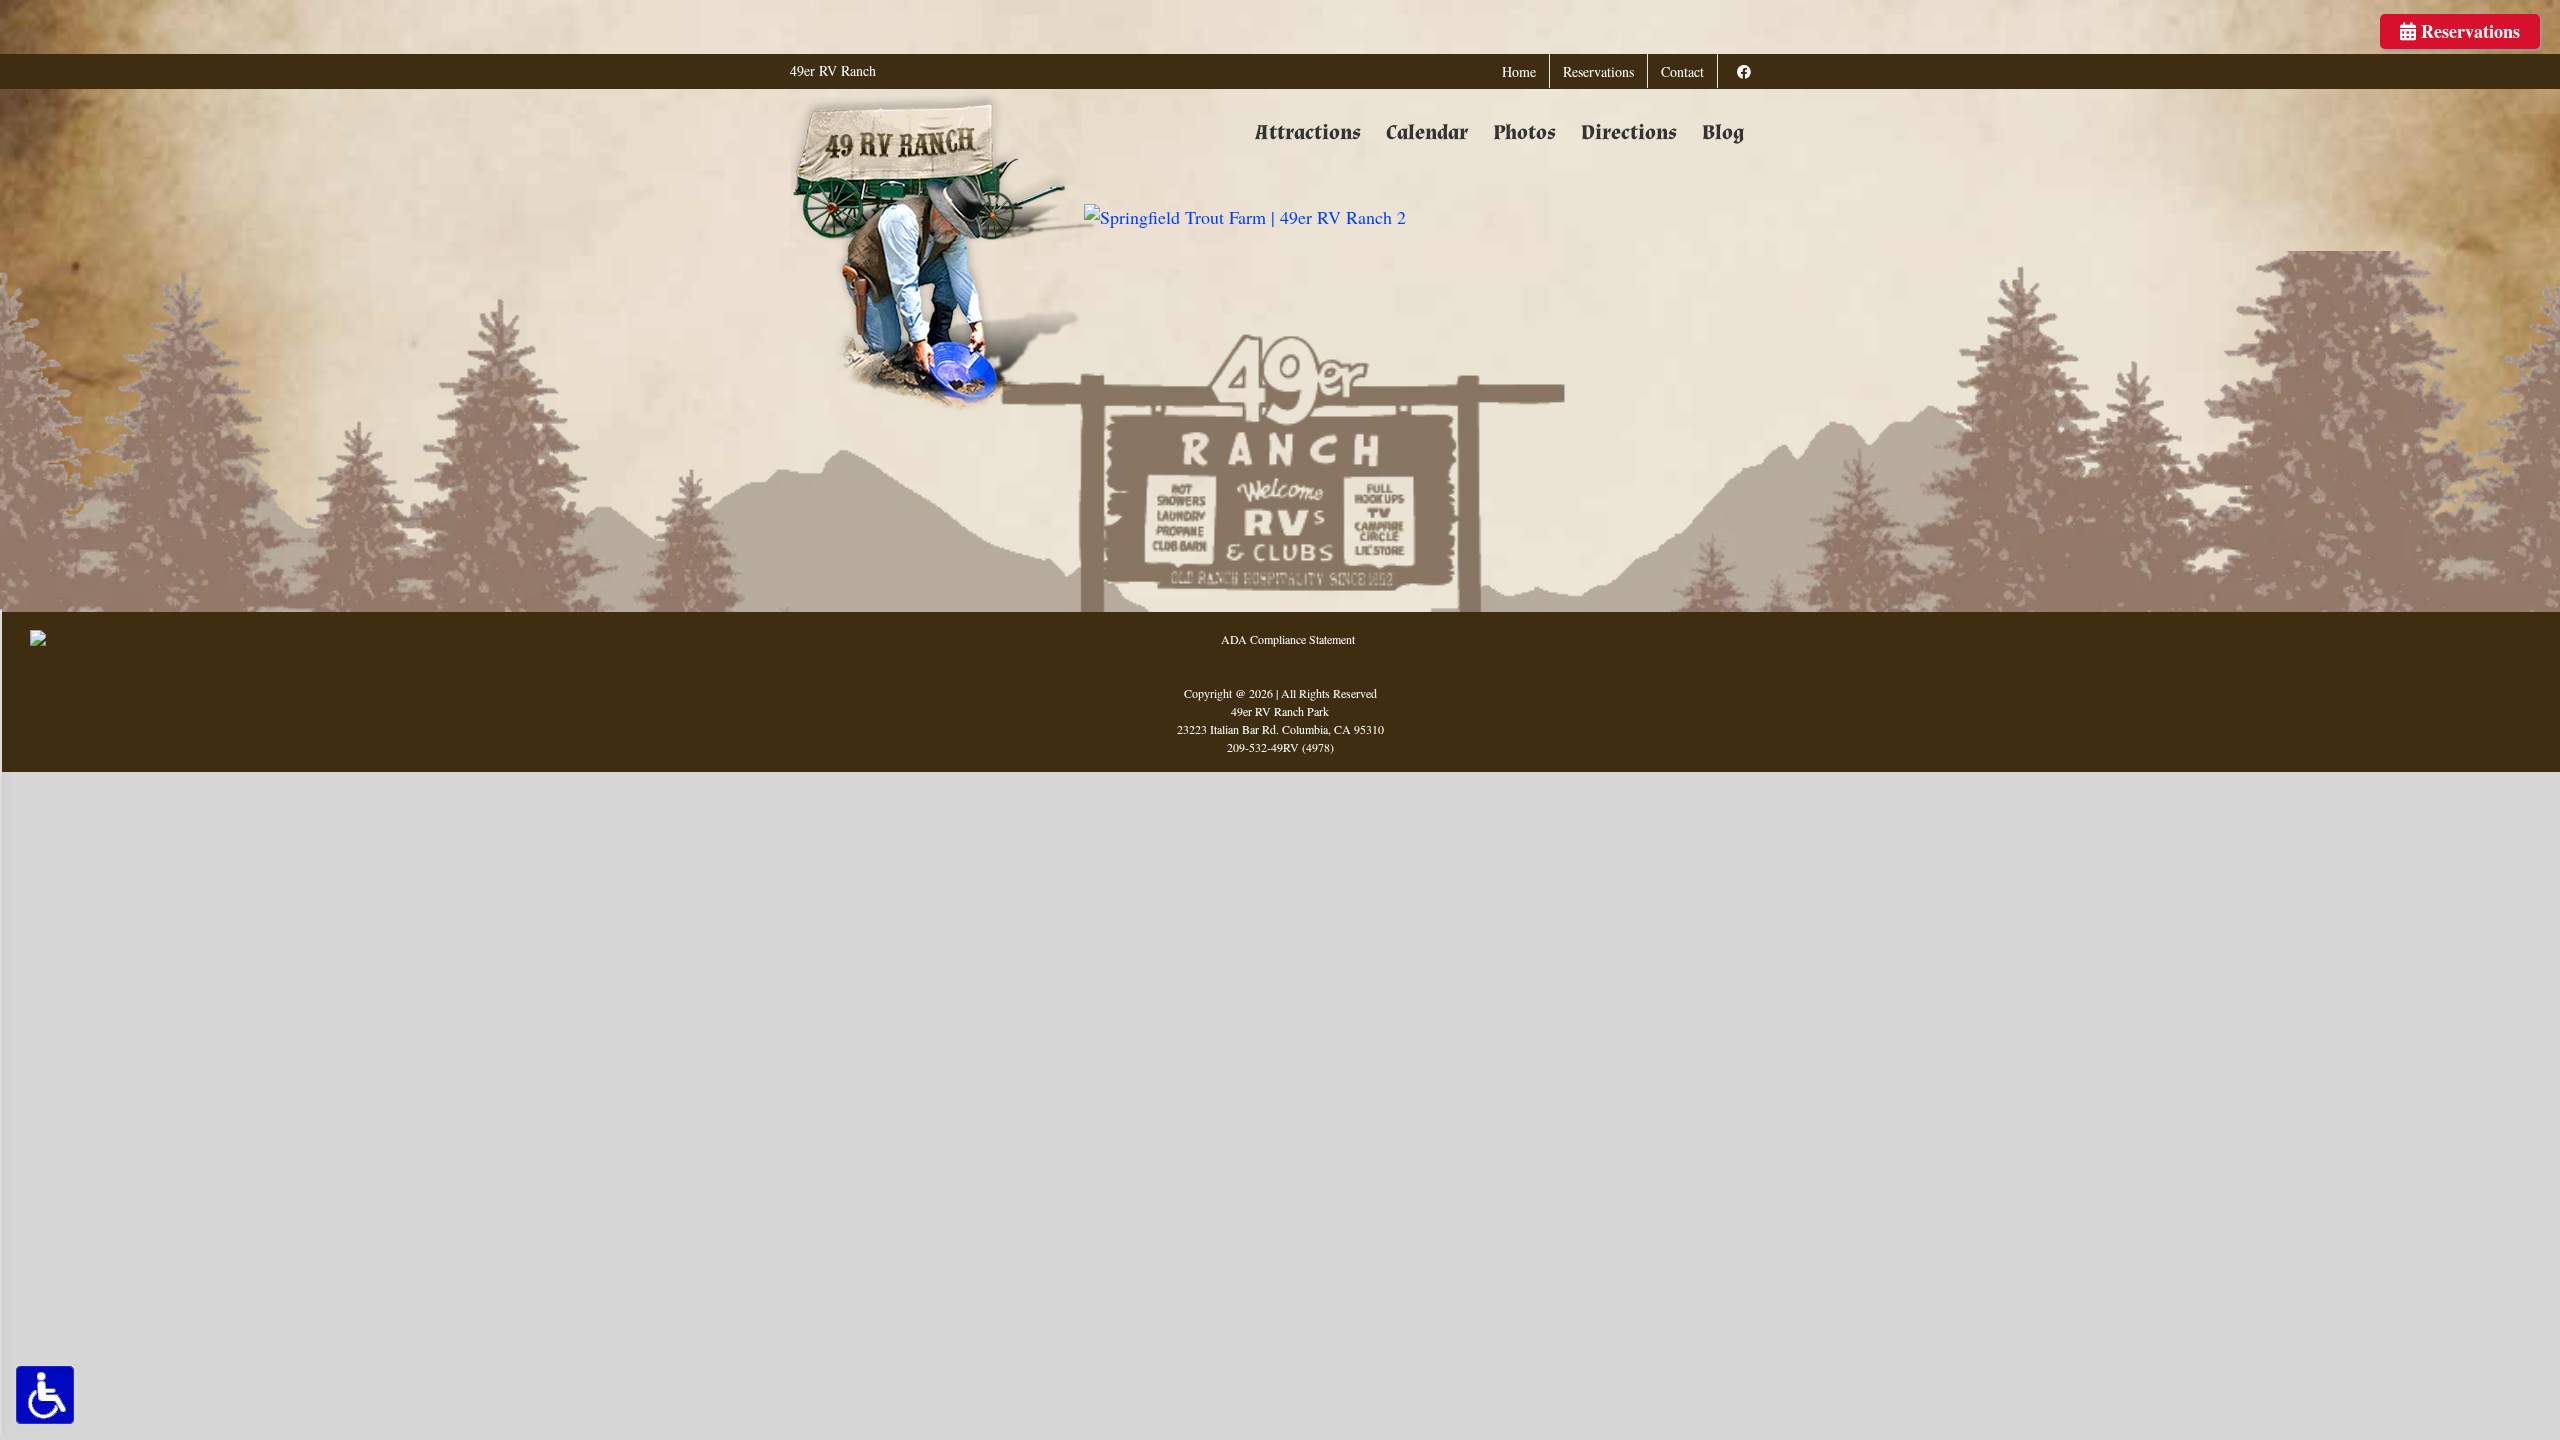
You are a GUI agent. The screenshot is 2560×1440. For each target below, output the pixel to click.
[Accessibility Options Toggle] (45, 1395)
